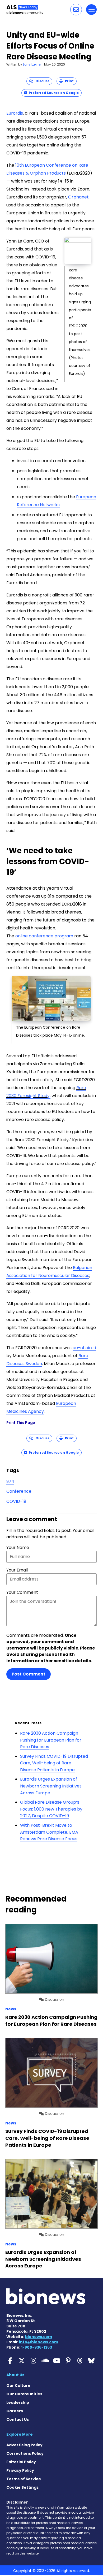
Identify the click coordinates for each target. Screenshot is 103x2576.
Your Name (18, 1547)
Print (68, 81)
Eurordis (15, 113)
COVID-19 (16, 1501)
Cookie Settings (22, 2487)
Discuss (41, 81)
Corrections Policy (25, 2453)
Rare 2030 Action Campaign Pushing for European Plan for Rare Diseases (51, 1740)
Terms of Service (24, 2479)
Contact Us (18, 2419)
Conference (19, 1491)
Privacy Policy (20, 2470)
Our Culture (18, 2385)
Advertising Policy (24, 2445)
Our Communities (24, 2394)
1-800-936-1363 (37, 2347)
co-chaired (84, 1348)
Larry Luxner (32, 64)
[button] (76, 10)
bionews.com (39, 2337)
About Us (15, 2375)
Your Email (17, 1570)
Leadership (18, 2402)
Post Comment (29, 1674)
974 (10, 1481)
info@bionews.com (39, 2342)
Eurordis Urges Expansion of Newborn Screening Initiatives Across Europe (51, 1786)
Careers (15, 2411)
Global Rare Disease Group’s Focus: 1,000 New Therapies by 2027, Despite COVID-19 (51, 1809)
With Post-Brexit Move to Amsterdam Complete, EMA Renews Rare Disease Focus (49, 1832)
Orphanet (78, 197)
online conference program (44, 936)
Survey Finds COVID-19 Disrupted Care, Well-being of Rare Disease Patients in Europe (54, 1763)
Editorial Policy (21, 2462)
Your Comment (22, 1592)
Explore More (20, 2434)
